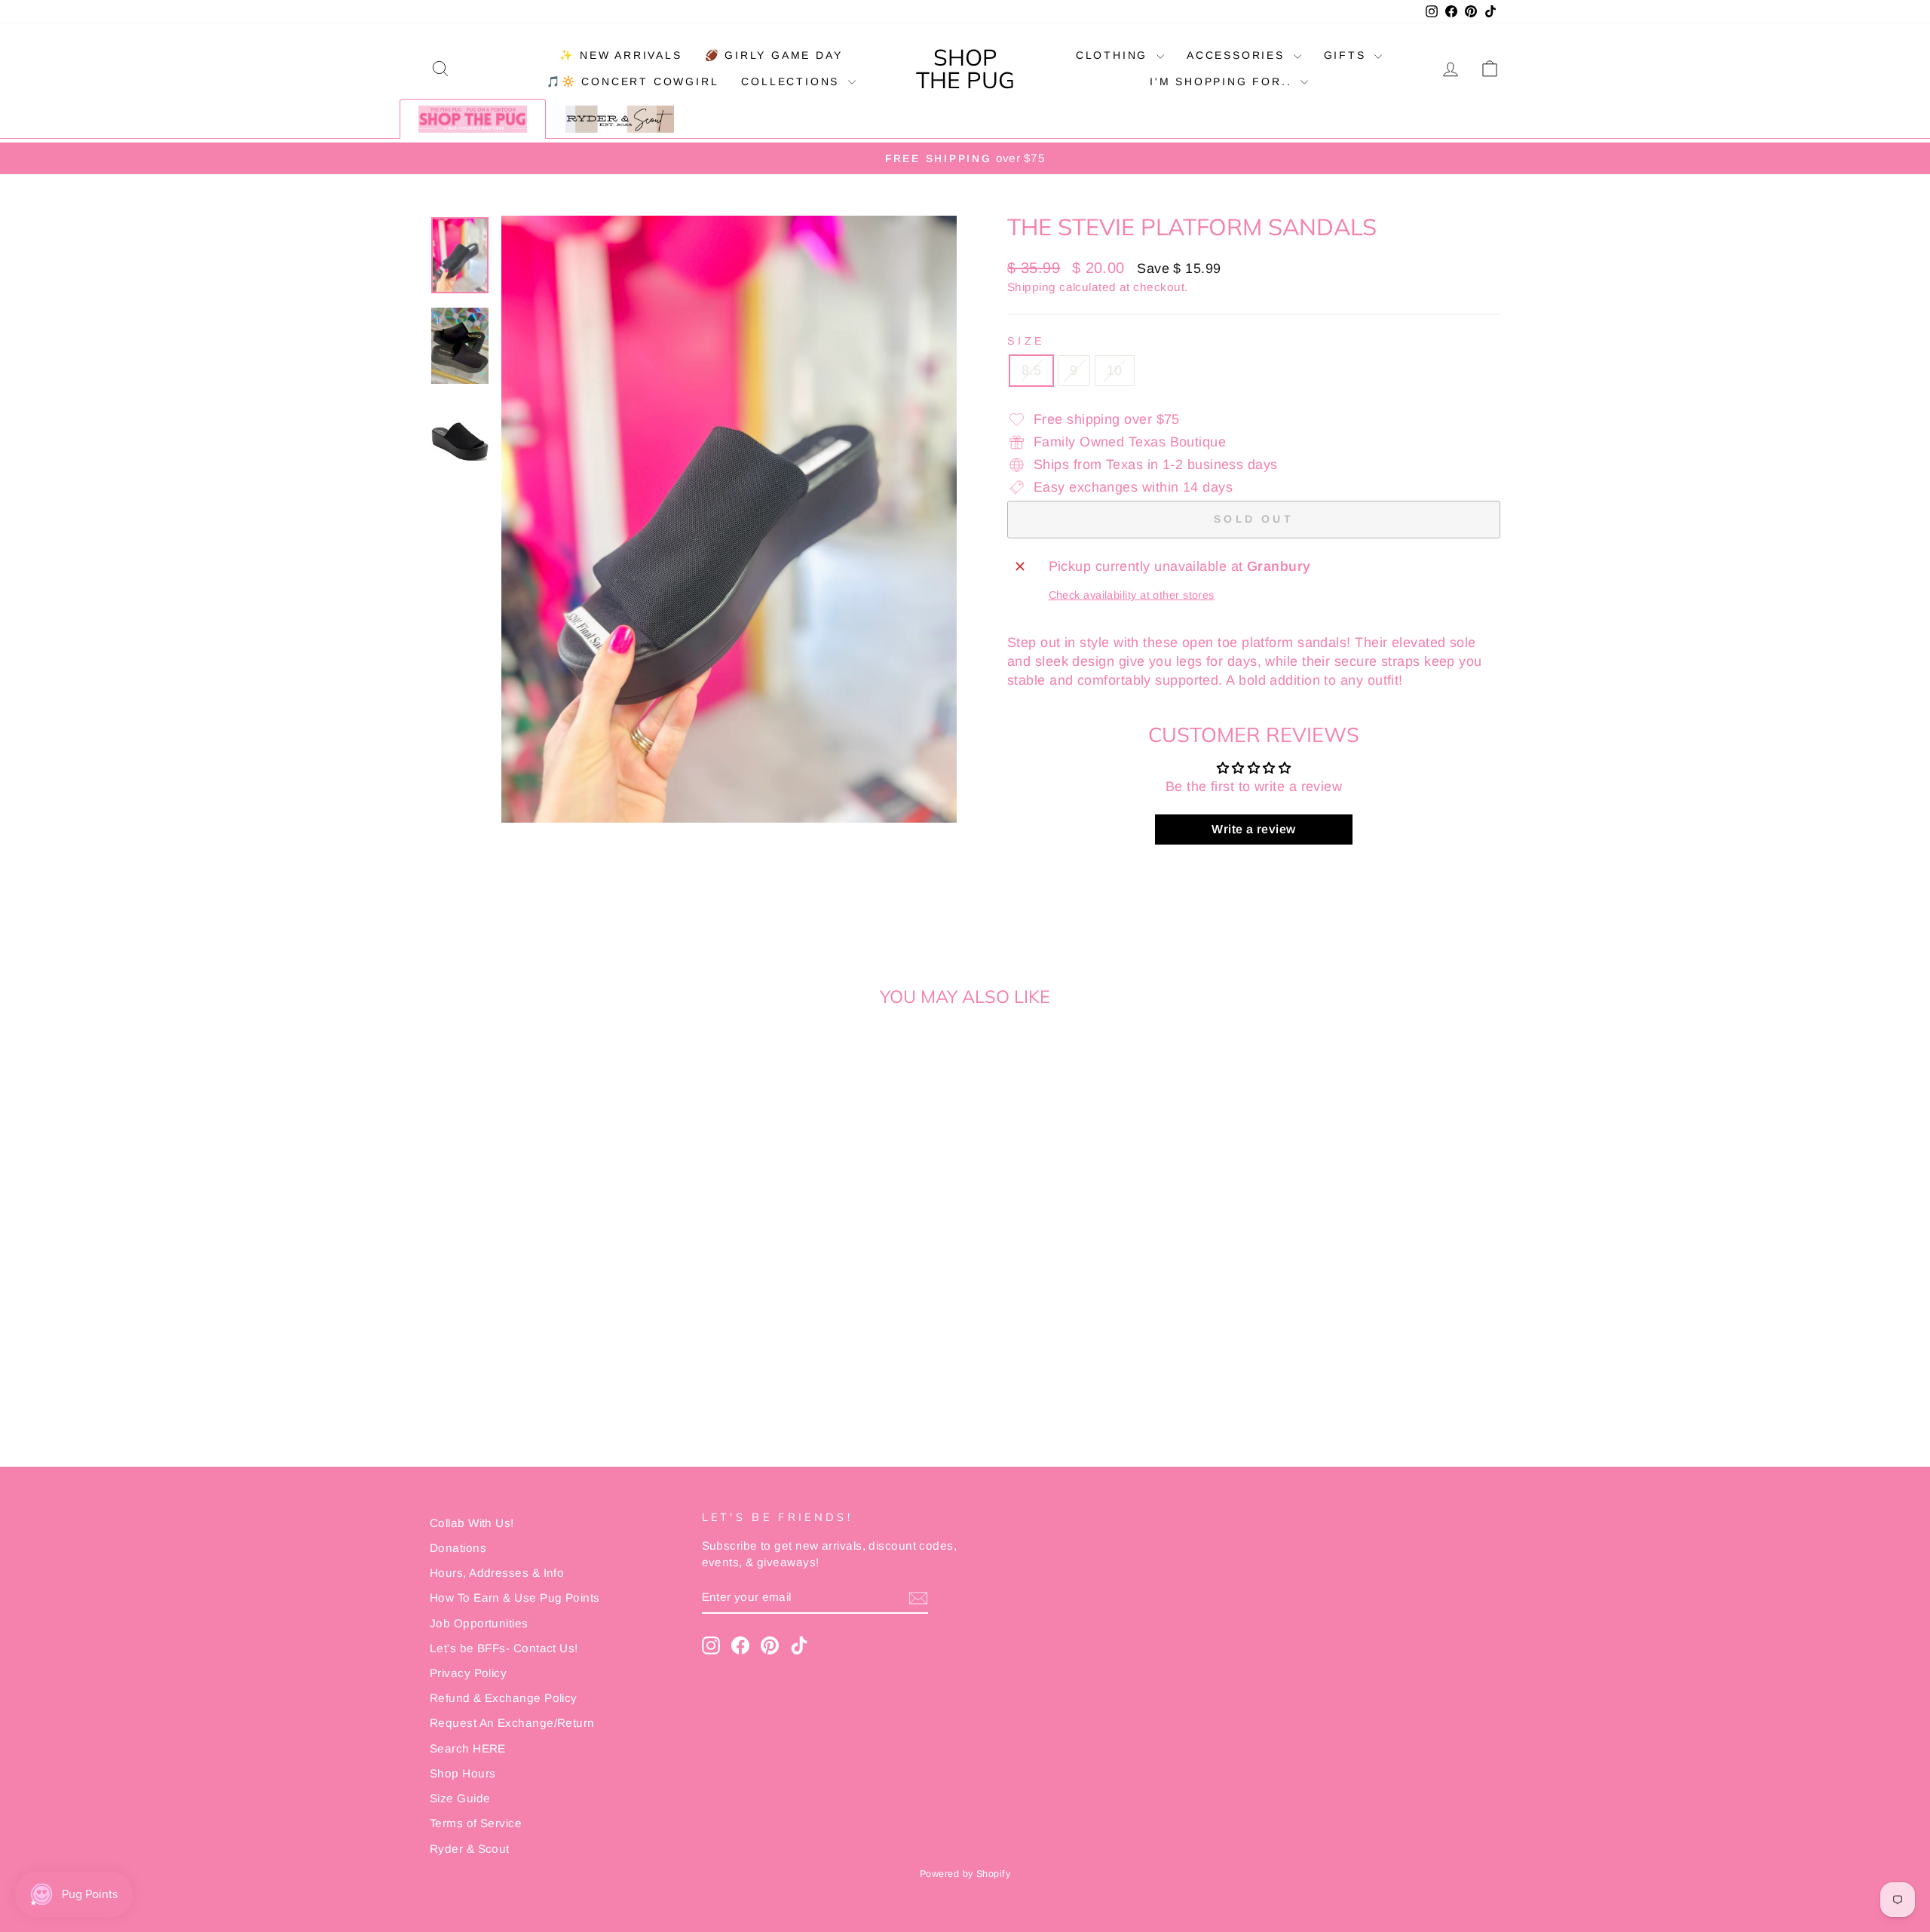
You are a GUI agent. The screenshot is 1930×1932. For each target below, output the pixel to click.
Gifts (1348, 55)
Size (1026, 341)
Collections (793, 81)
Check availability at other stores (1132, 595)
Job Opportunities (479, 1623)
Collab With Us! (472, 1523)
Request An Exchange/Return (512, 1723)
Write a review (1253, 829)
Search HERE (468, 1748)
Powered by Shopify (965, 1874)
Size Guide (460, 1798)
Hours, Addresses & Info (497, 1573)
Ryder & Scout (470, 1849)
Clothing (1114, 55)
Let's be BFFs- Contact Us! (504, 1648)
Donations (458, 1548)
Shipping (1032, 287)
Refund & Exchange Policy (504, 1698)
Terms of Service (476, 1823)
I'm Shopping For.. (1223, 81)
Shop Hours (463, 1773)
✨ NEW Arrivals (620, 55)
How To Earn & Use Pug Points (515, 1598)
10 (1115, 370)
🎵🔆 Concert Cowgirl (633, 81)
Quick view (558, 1281)
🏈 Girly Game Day (774, 55)
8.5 (1031, 370)
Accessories (1238, 55)
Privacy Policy (468, 1673)
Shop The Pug (965, 69)
